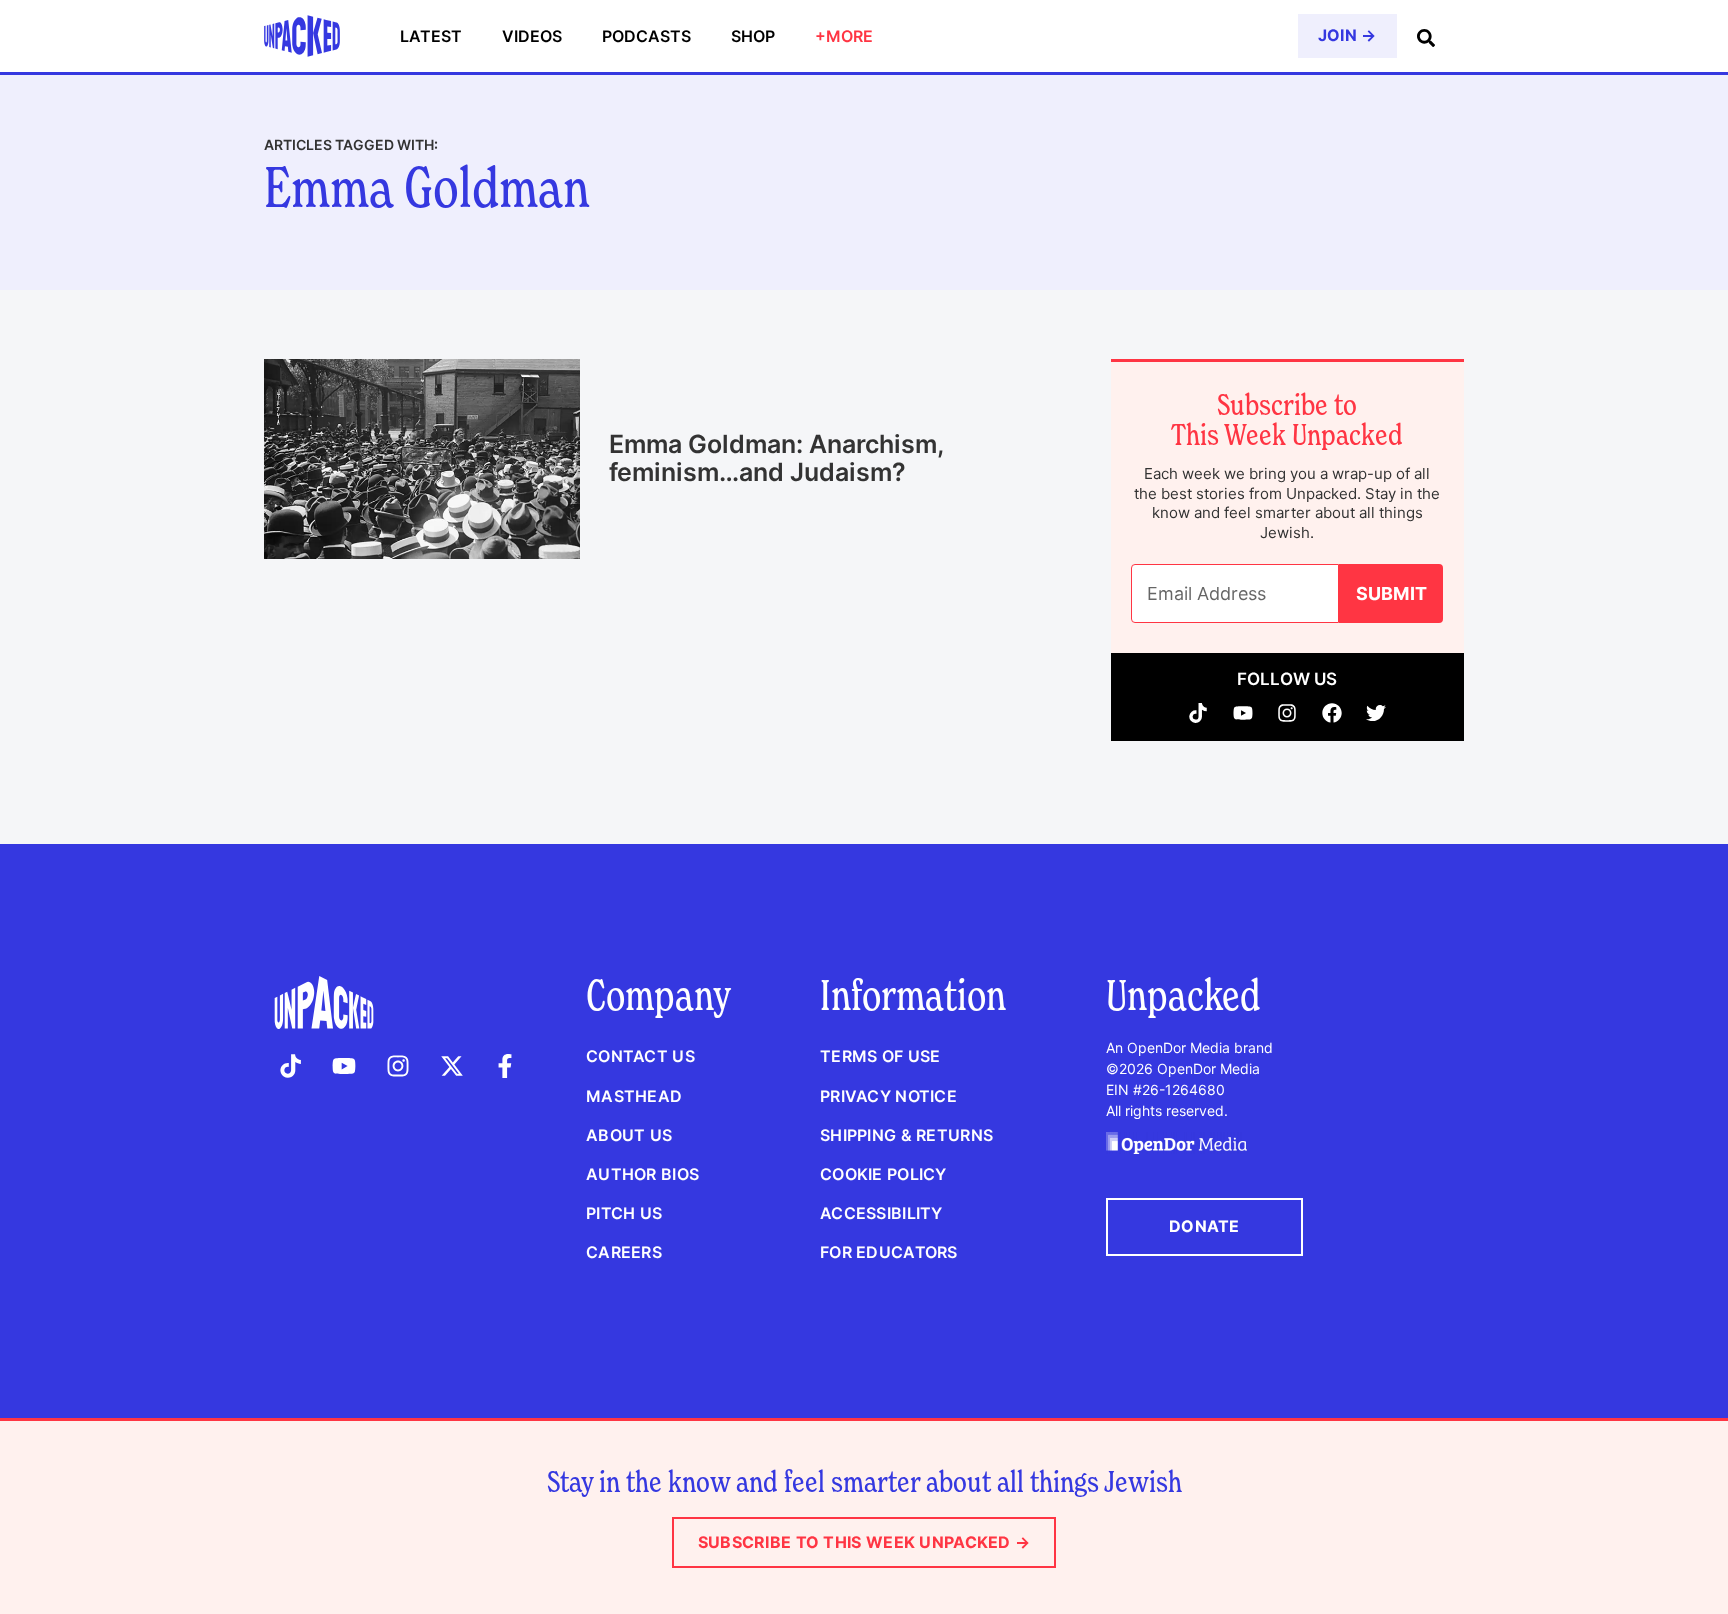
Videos (532, 36)
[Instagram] (1287, 713)
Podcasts (646, 36)
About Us (629, 1135)
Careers (624, 1252)
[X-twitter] (452, 1066)
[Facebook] (1332, 713)
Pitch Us (624, 1213)
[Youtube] (1243, 713)
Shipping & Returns (906, 1135)
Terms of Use (880, 1056)
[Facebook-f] (505, 1066)
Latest (431, 36)
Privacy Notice (888, 1096)
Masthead (634, 1096)
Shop (753, 36)
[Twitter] (1376, 713)
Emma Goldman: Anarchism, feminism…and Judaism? (776, 458)
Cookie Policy (883, 1174)
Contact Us (640, 1056)
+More (844, 36)
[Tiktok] (1198, 713)
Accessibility (881, 1213)
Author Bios (642, 1174)
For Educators (889, 1252)
